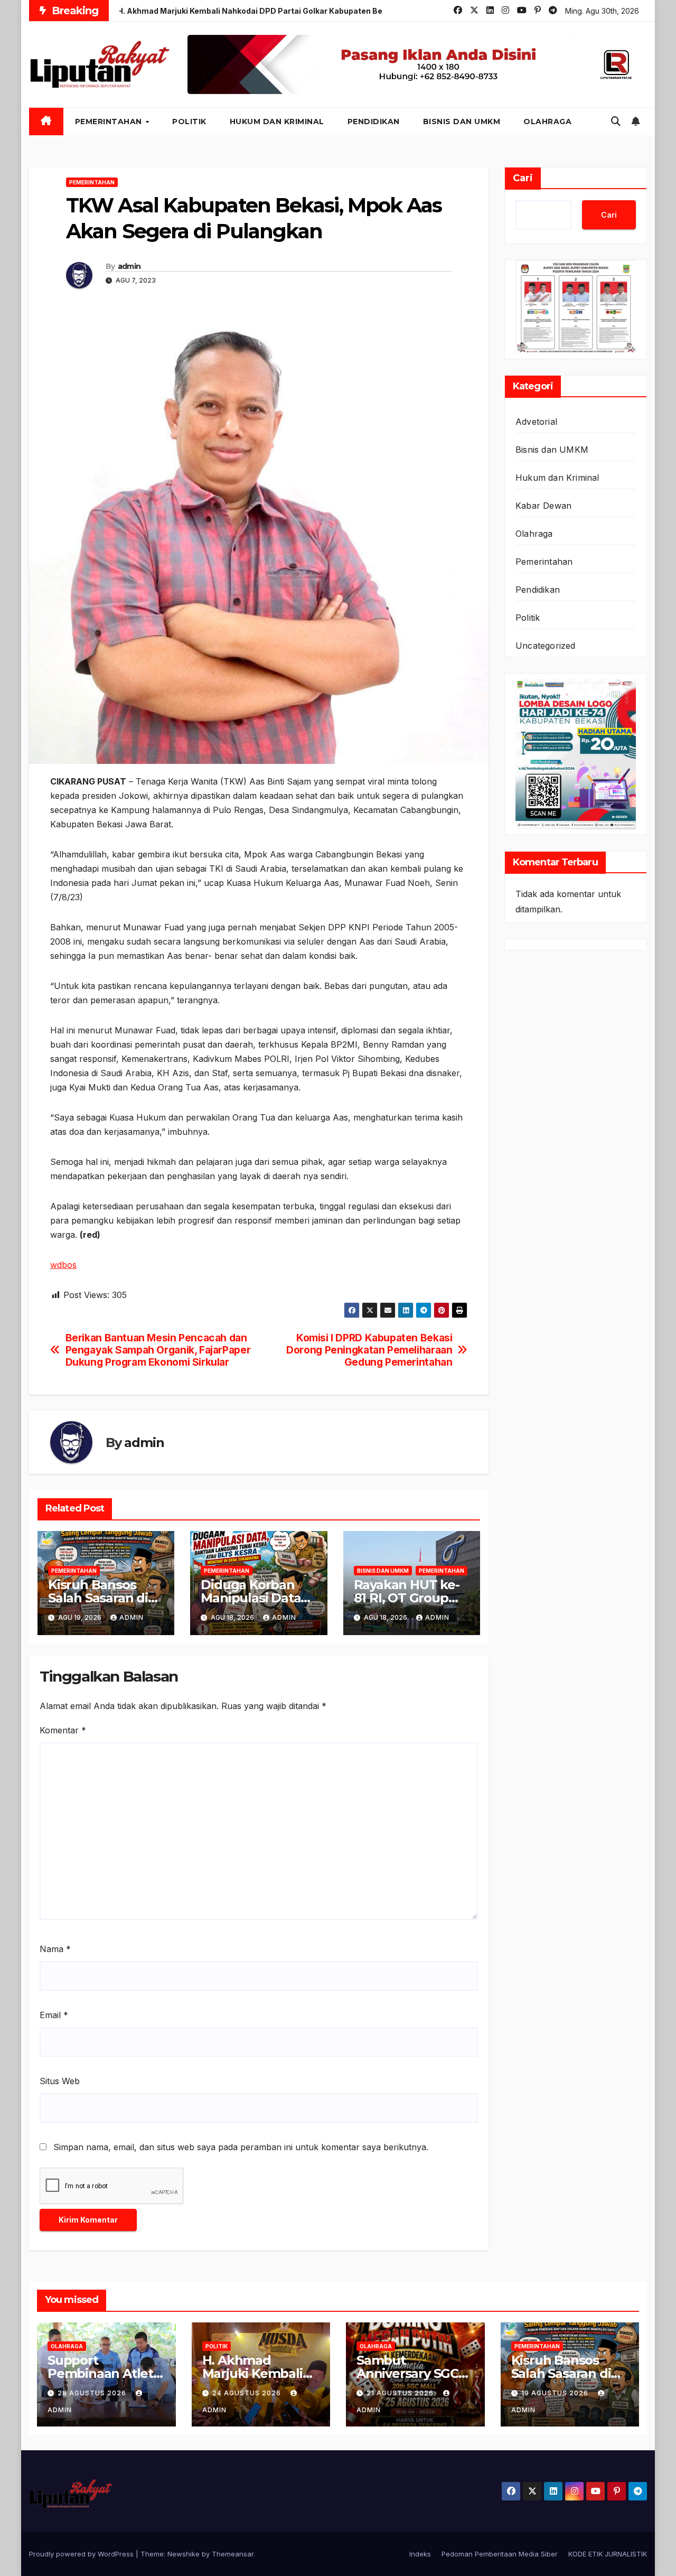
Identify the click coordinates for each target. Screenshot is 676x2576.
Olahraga (547, 122)
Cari (523, 178)
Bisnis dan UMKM (462, 122)
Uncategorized (546, 646)
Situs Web (60, 2081)
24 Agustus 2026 (248, 2393)
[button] (616, 121)
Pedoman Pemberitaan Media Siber (500, 2554)
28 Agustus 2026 (93, 2393)
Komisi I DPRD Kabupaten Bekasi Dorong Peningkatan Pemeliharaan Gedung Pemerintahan (369, 1350)
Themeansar (233, 2554)
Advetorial (536, 422)
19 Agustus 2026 (556, 2393)
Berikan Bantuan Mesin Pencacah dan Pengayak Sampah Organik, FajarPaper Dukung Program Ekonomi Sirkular (158, 1350)
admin (129, 266)
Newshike (184, 2554)
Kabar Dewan (543, 506)
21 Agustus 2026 (401, 2393)
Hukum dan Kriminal (277, 122)
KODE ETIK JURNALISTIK (608, 2554)
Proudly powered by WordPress (82, 2554)
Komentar (63, 1730)
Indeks (420, 2554)
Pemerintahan (110, 122)
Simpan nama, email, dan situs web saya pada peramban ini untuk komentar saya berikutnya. (241, 2147)
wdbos (63, 1265)
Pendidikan (374, 122)
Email (54, 2015)
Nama (55, 1949)
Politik (189, 122)
